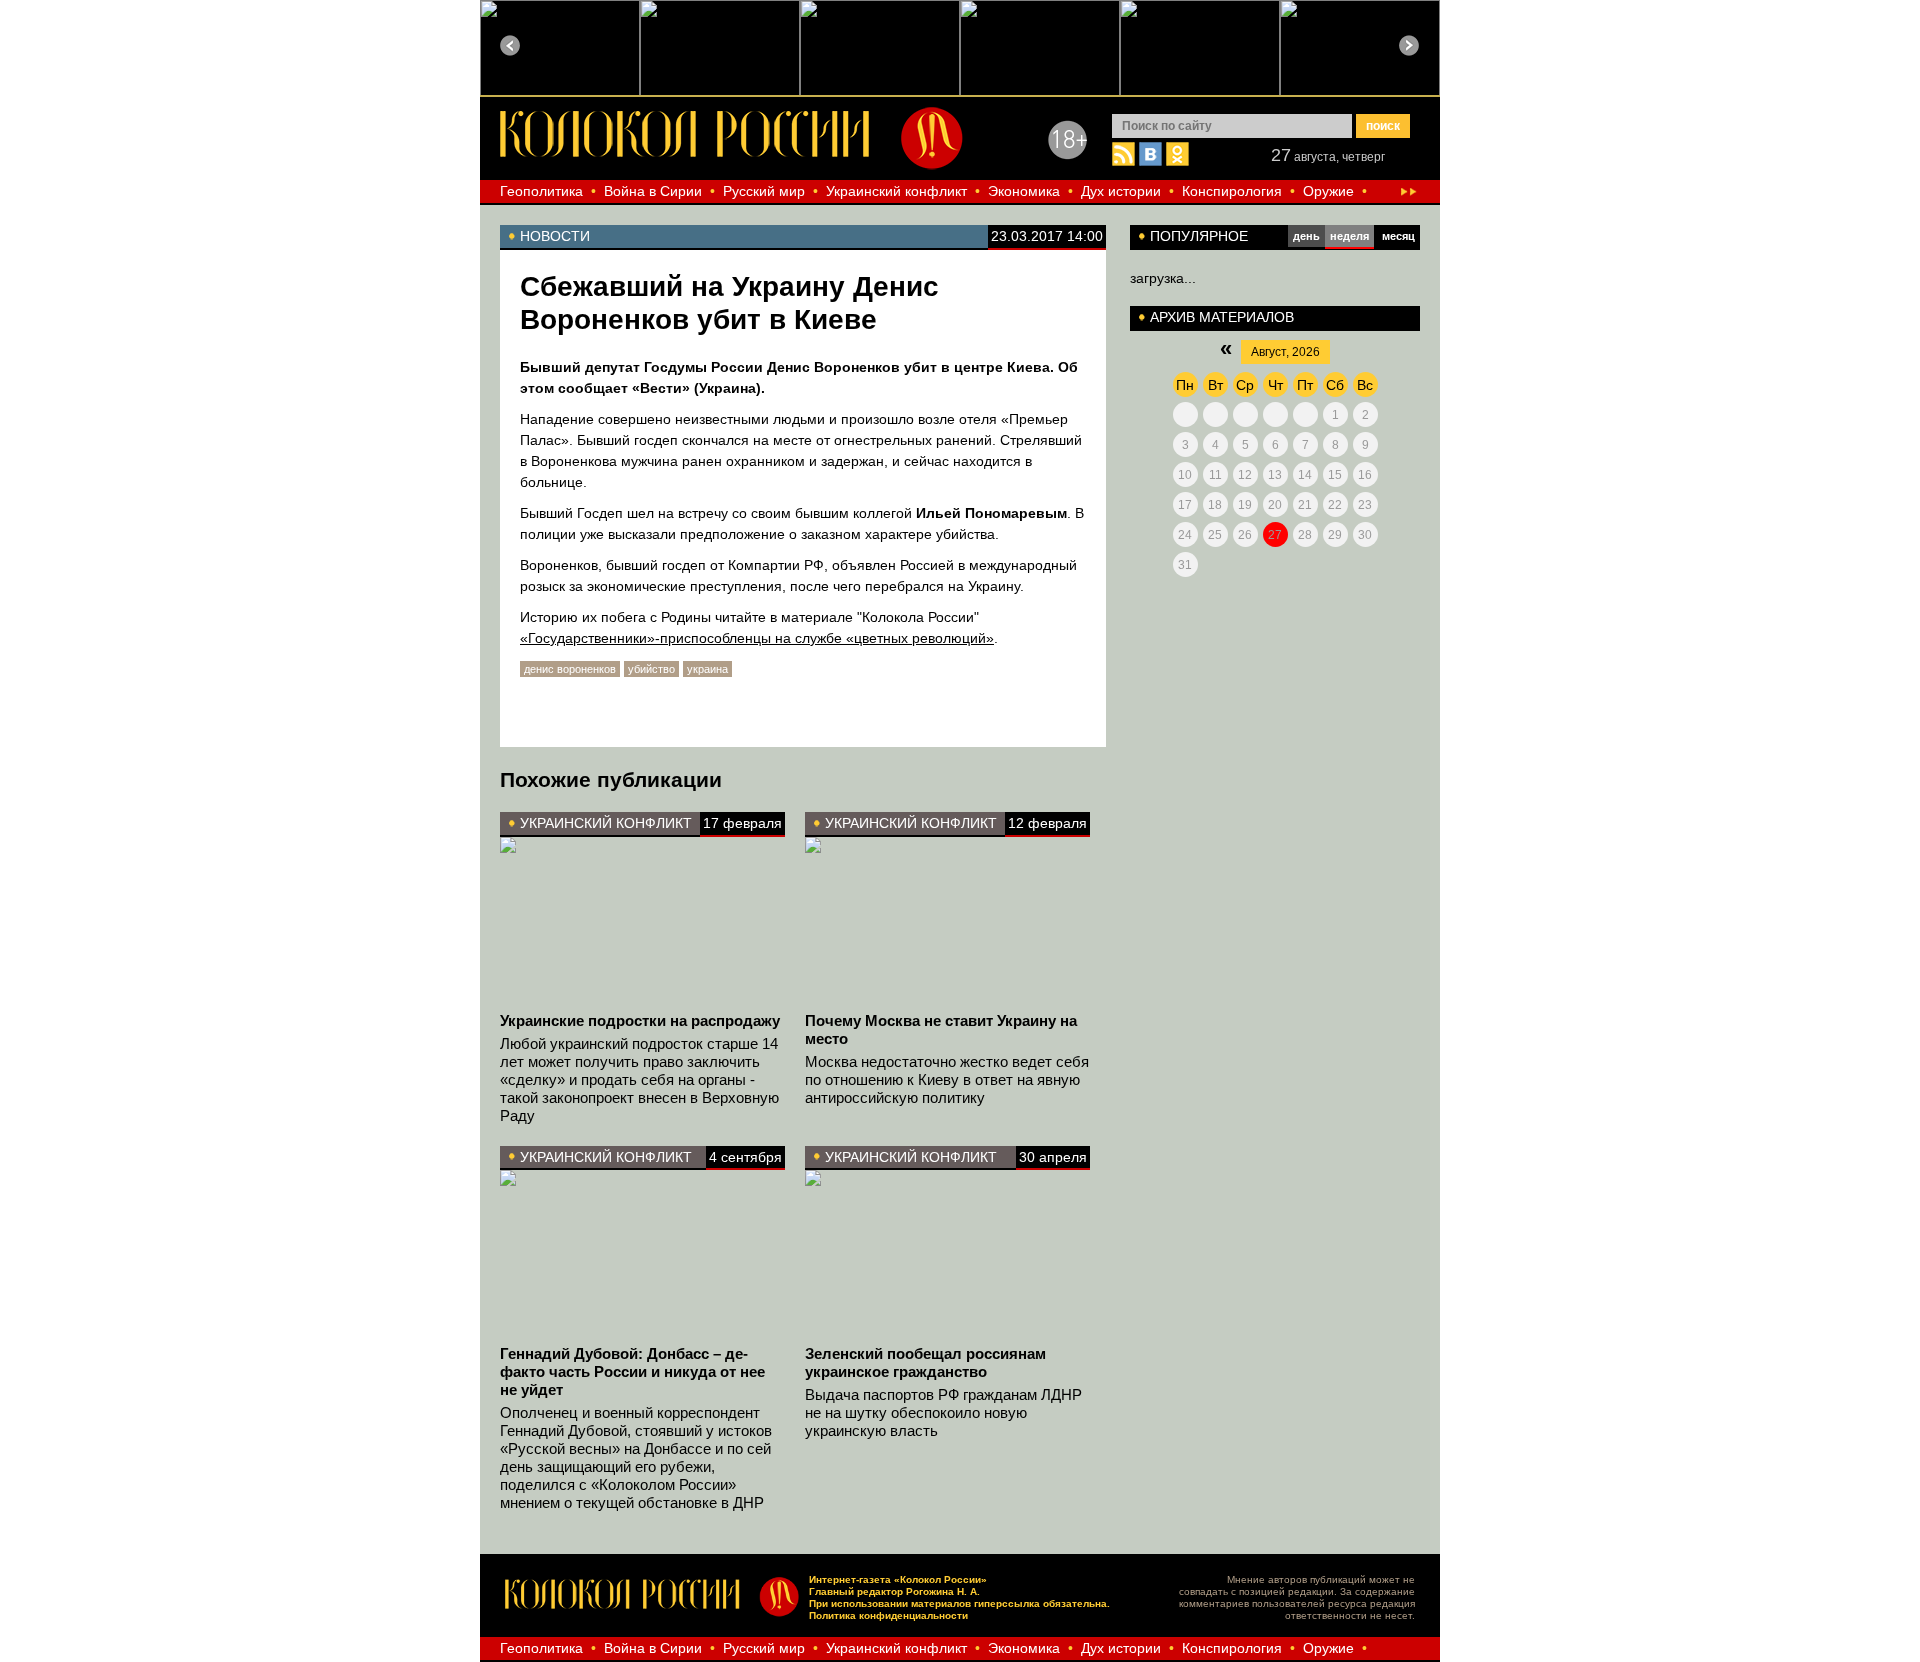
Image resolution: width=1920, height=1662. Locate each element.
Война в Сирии (653, 191)
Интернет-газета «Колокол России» (898, 1579)
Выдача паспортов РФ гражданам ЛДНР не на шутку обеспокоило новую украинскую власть (943, 1412)
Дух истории (1121, 191)
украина (707, 669)
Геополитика (541, 191)
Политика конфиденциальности (888, 1615)
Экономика (1024, 191)
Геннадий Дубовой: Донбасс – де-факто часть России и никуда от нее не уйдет (632, 1371)
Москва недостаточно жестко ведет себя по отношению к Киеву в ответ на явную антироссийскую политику (947, 1079)
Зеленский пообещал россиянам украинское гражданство (925, 1362)
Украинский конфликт (896, 191)
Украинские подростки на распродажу (640, 1020)
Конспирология (1232, 191)
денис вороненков (570, 669)
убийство (651, 669)
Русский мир (764, 191)
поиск (1383, 126)
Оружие (1328, 191)
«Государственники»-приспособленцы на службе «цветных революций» (757, 638)
